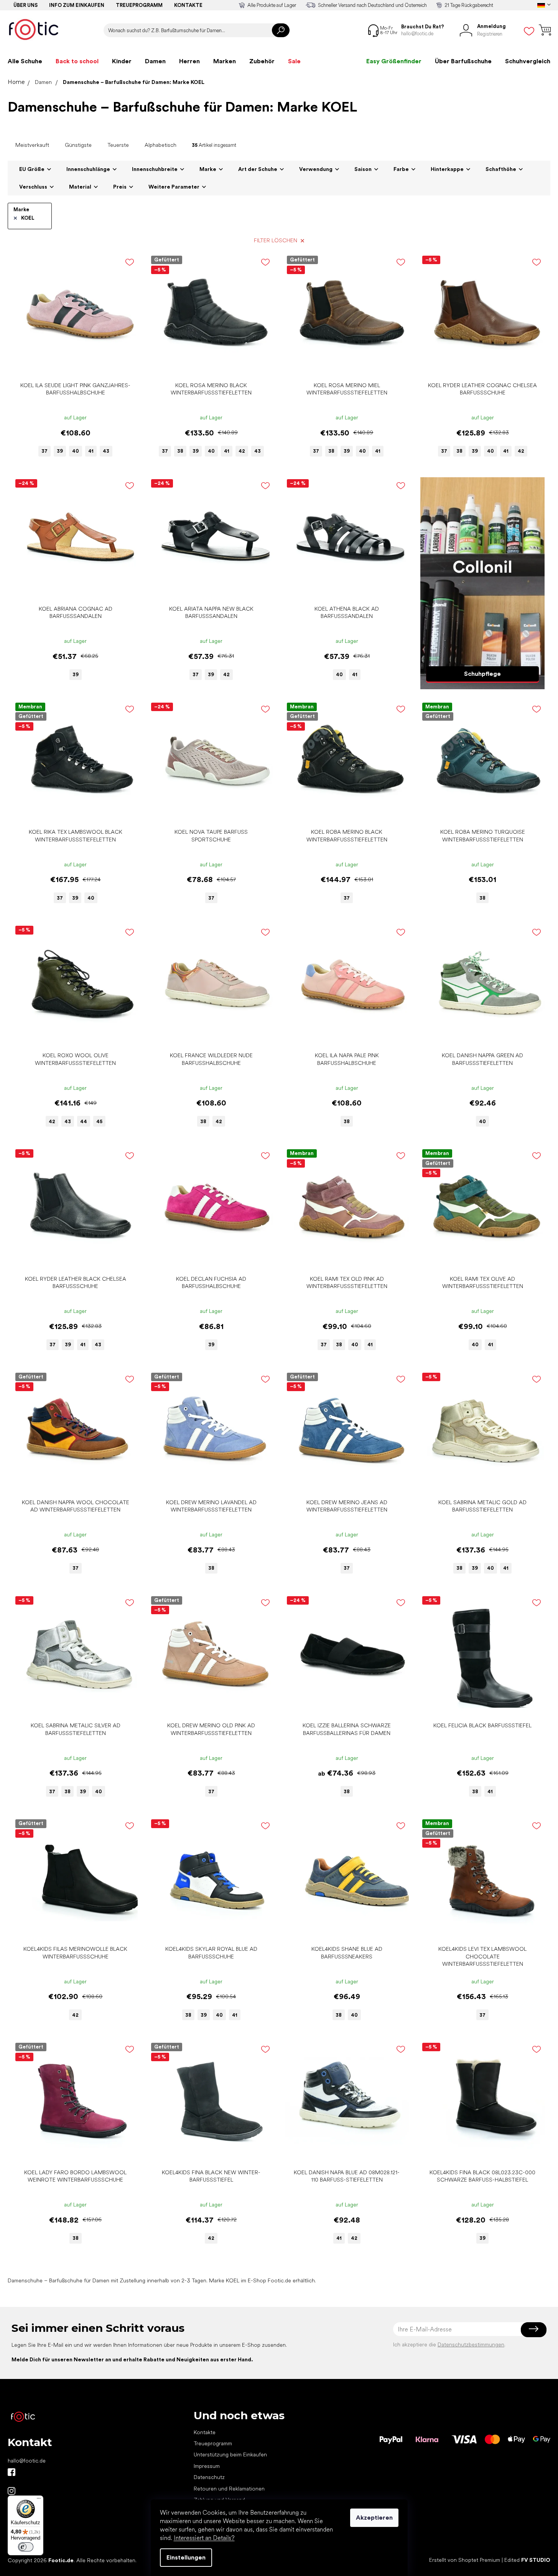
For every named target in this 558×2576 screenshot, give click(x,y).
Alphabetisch (160, 145)
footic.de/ (12, 2491)
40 (76, 451)
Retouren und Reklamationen (229, 2489)
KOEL (28, 218)
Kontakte (188, 5)
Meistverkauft (32, 145)
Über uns (26, 5)
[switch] (26, 2547)
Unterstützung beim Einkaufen (230, 2454)
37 (44, 451)
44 (84, 1121)
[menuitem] (25, 61)
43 (106, 451)
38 (180, 451)
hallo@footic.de (27, 2461)
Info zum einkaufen (77, 5)
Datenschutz (209, 2477)
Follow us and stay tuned (12, 2472)
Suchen (281, 30)
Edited (527, 2560)
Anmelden (534, 2329)
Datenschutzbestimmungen (471, 2344)
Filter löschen (276, 240)
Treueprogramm (139, 5)
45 (99, 1121)
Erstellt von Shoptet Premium (465, 2560)
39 (60, 451)
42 (242, 451)
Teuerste (118, 145)
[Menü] (39, 2500)
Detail (71, 366)
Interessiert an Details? (204, 2538)
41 (91, 451)
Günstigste (78, 145)
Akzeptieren (374, 2518)
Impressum (207, 2466)
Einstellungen (186, 2557)
